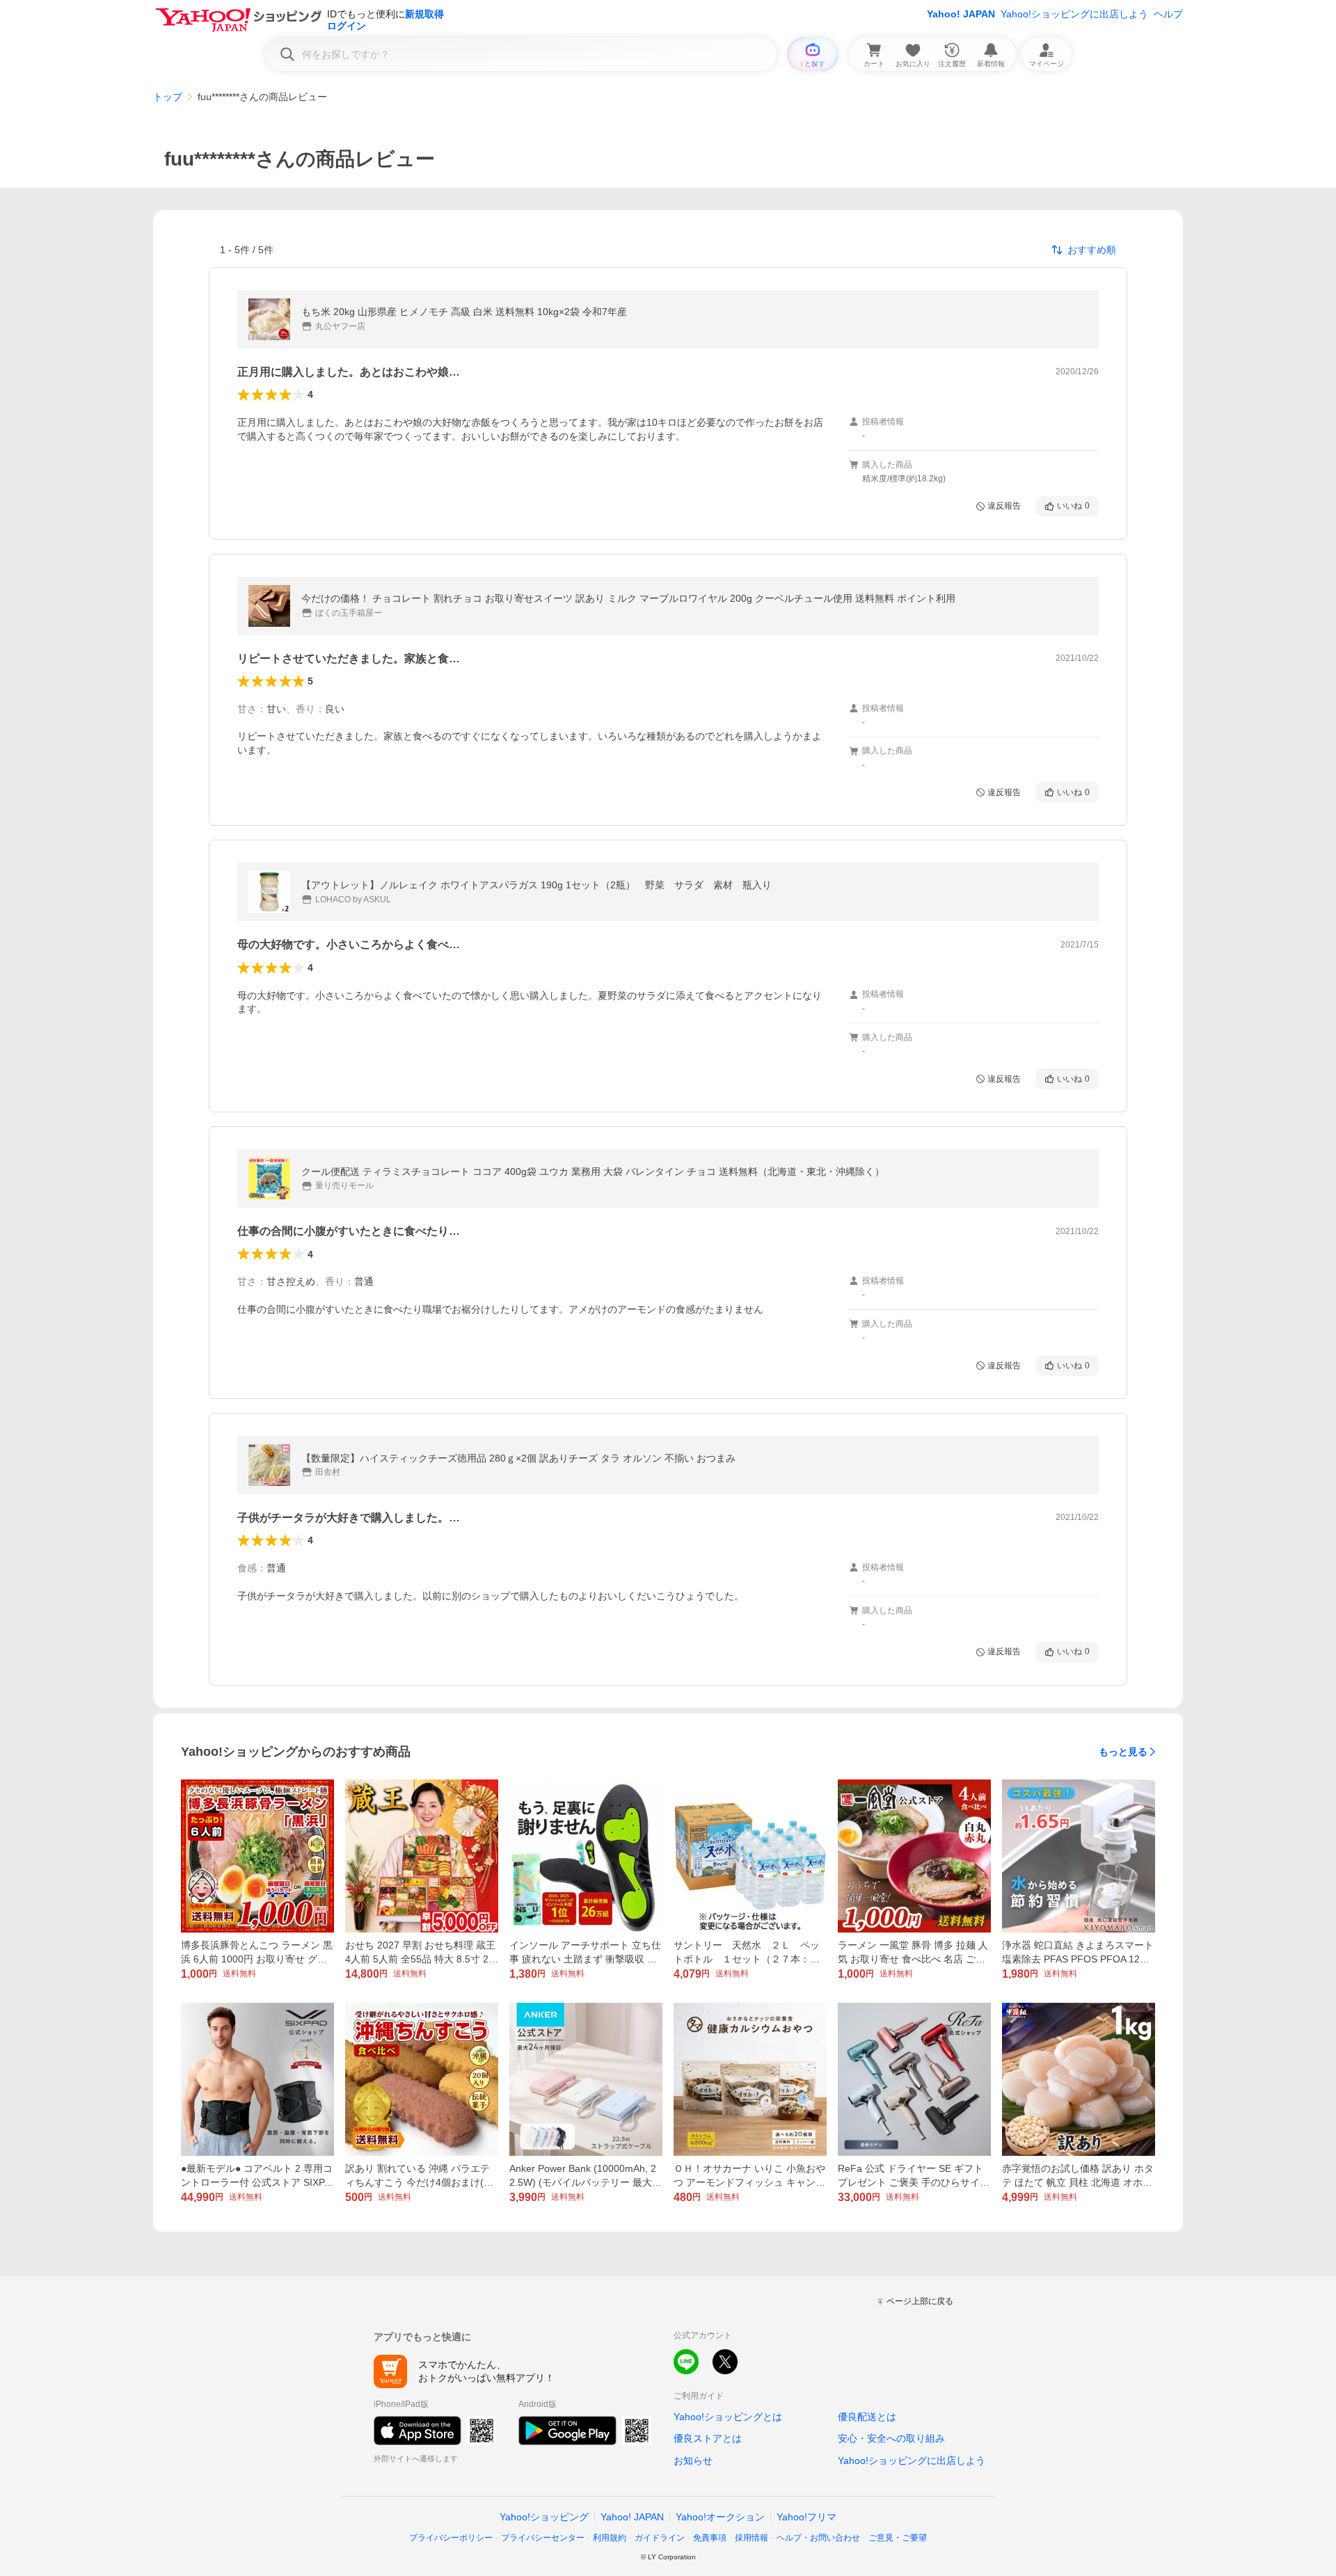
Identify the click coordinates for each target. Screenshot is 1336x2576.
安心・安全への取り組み (891, 2438)
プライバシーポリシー (451, 2538)
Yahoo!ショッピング (544, 2517)
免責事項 (710, 2538)
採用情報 (751, 2538)
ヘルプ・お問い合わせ (818, 2538)
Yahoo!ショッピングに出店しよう (1074, 14)
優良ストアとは (708, 2438)
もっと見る (1123, 1752)
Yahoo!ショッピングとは (728, 2417)
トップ (168, 97)
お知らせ (693, 2461)
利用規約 (610, 2538)
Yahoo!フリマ (806, 2517)
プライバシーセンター (543, 2538)
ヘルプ (1168, 14)
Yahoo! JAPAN (961, 14)
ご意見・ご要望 (898, 2538)
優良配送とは (867, 2417)
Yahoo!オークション (720, 2517)
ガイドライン (660, 2538)
